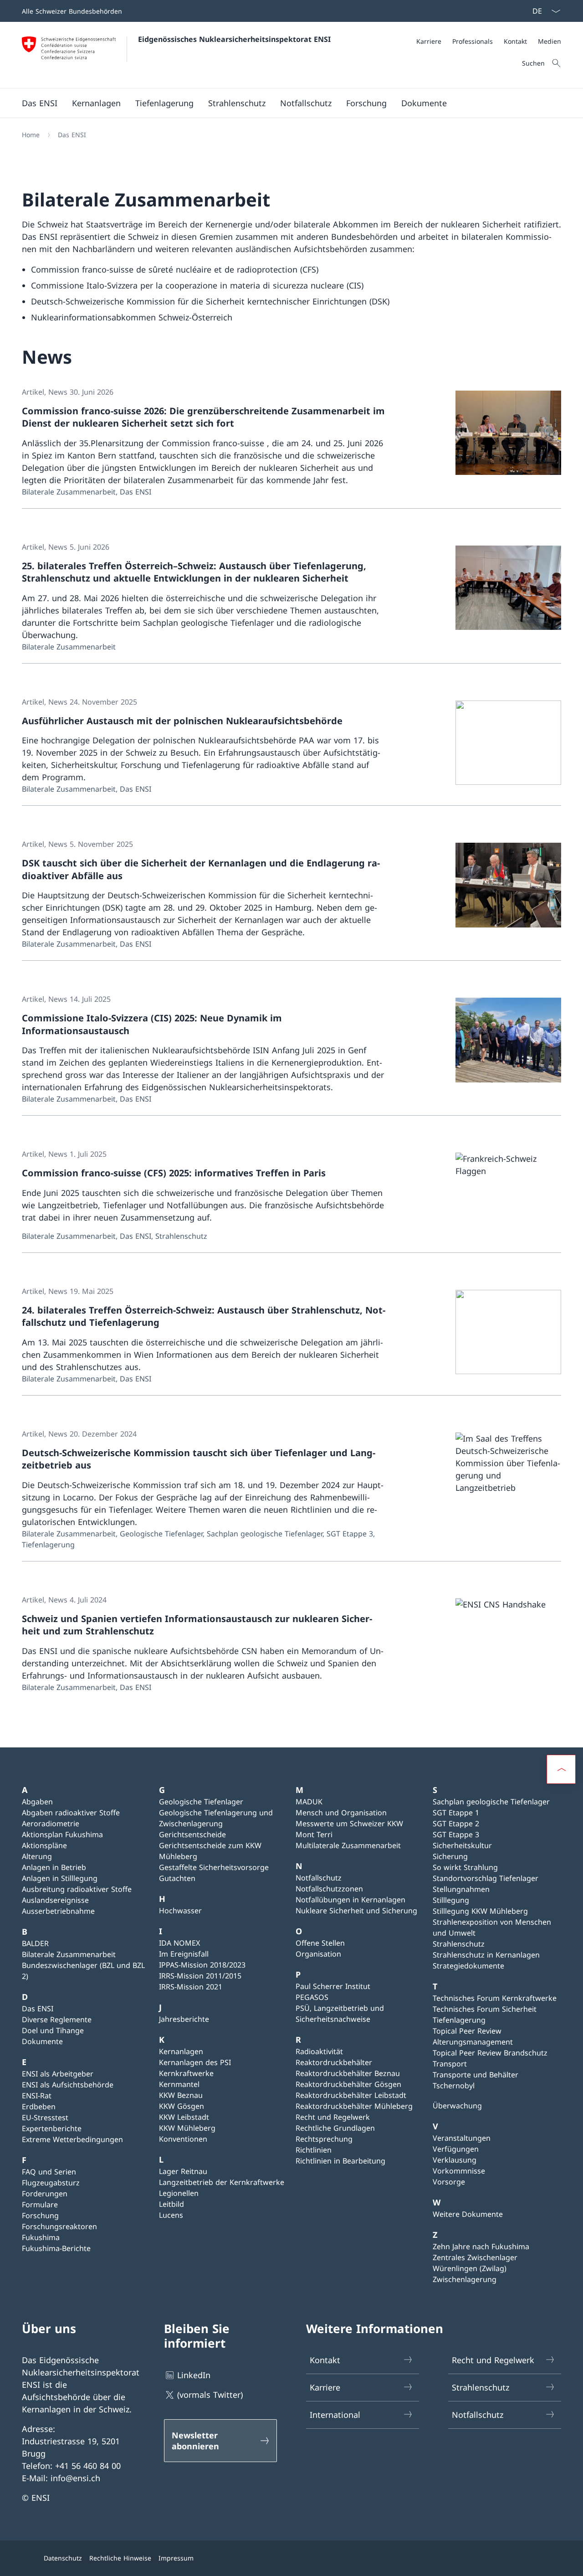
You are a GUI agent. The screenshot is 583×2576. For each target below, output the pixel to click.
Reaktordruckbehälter (334, 2062)
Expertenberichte (52, 2128)
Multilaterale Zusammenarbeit (348, 1845)
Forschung (40, 2215)
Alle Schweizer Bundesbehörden (72, 11)
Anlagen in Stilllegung (60, 1878)
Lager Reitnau (183, 2171)
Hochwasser (180, 1911)
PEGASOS (312, 1997)
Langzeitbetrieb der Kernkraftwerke (222, 2182)
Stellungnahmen (461, 1889)
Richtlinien (314, 2150)
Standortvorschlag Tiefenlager (486, 1878)
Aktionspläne (44, 1845)
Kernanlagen (181, 2051)
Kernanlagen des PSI (195, 2062)
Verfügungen (456, 2149)
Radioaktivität (319, 2051)
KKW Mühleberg (187, 2128)
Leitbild (171, 2204)
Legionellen (179, 2193)
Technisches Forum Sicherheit (485, 2009)
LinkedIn (194, 2375)
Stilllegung (451, 1900)
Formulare (40, 2205)
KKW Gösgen (182, 2106)
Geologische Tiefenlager (201, 1802)
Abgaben (37, 1802)
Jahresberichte (184, 2019)
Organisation (318, 1954)
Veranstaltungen (462, 2138)
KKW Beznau (181, 2095)
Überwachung (457, 2106)
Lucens (171, 2215)
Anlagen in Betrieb (54, 1867)
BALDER (35, 1943)
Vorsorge (449, 2182)
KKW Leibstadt (184, 2117)
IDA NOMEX (179, 1943)
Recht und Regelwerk (333, 2117)
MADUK (309, 1802)
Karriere (325, 2387)
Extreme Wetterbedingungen (72, 2139)
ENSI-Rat (37, 2096)
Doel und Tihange (53, 2030)
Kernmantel (179, 2084)
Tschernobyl (454, 2086)
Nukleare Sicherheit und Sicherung (356, 1911)
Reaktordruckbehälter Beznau (348, 2073)
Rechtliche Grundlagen (335, 2128)
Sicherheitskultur (462, 1845)
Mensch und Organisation (341, 1813)
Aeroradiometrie (51, 1824)
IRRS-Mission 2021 (191, 1987)
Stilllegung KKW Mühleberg (480, 1911)
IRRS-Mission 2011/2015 (200, 1976)
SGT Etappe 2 (456, 1824)
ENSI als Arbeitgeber (58, 2074)
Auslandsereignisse (55, 1900)
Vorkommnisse (459, 2171)
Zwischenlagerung (465, 2279)
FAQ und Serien (49, 2172)
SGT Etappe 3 (456, 1834)
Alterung (37, 1856)
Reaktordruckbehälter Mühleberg (354, 2106)
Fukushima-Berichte (56, 2248)
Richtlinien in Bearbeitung (340, 2161)
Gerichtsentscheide (192, 1834)
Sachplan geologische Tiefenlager (491, 1802)
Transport (450, 2064)
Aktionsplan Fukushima (62, 1834)
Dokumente (42, 2041)
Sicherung (450, 1856)
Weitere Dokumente (468, 2214)
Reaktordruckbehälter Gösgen (348, 2084)
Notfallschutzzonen (329, 1889)
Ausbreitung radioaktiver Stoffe (77, 1889)
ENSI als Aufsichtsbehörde (68, 2085)
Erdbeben (39, 2107)
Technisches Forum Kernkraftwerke (495, 1998)
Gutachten (177, 1878)
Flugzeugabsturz (51, 2183)
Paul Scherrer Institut (333, 1986)
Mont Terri (314, 1834)
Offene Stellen (320, 1943)
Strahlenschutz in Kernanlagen (486, 1955)
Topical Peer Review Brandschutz (490, 2053)
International (335, 2415)
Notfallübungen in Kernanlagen (350, 1900)
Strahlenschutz (459, 1944)
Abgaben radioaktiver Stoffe (71, 1813)
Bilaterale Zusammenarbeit (69, 1954)
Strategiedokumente (468, 1966)
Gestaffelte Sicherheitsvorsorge (214, 1867)
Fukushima (41, 2237)
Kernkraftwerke (186, 2073)
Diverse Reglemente (57, 2020)
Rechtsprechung (324, 2139)
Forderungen (45, 2194)
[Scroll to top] (561, 1769)
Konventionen (183, 2139)
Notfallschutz (319, 1878)
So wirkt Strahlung (465, 1867)
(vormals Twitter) (210, 2395)
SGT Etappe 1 (456, 1813)
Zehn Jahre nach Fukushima (481, 2246)
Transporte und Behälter (476, 2075)
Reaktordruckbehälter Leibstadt (351, 2095)
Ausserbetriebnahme (58, 1911)
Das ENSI (38, 2009)
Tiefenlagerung (459, 2020)
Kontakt (325, 2360)
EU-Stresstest (45, 2117)
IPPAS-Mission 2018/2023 (202, 1965)
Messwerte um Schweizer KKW (349, 1824)
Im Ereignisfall (184, 1954)
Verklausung (455, 2160)
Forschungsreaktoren (59, 2226)
